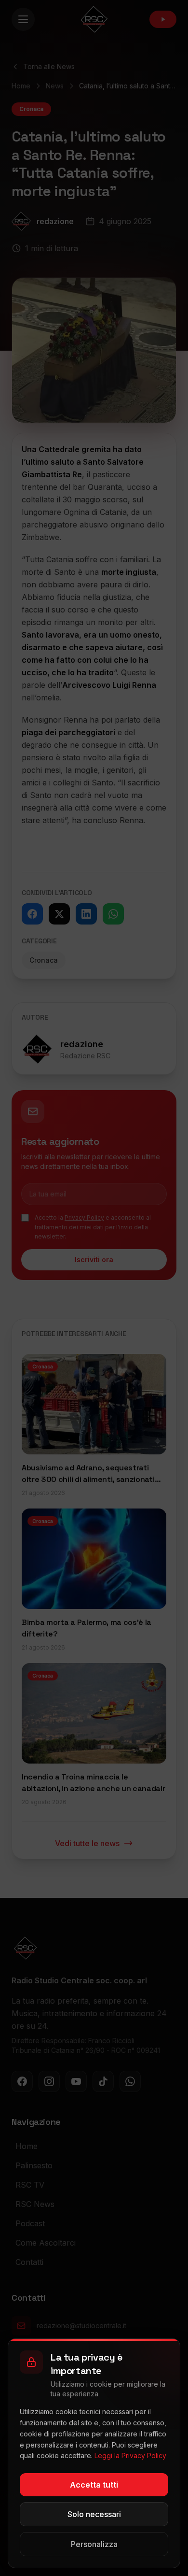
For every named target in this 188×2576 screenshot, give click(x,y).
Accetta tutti (94, 2485)
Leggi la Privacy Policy (130, 2455)
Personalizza (94, 2544)
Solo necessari (94, 2514)
